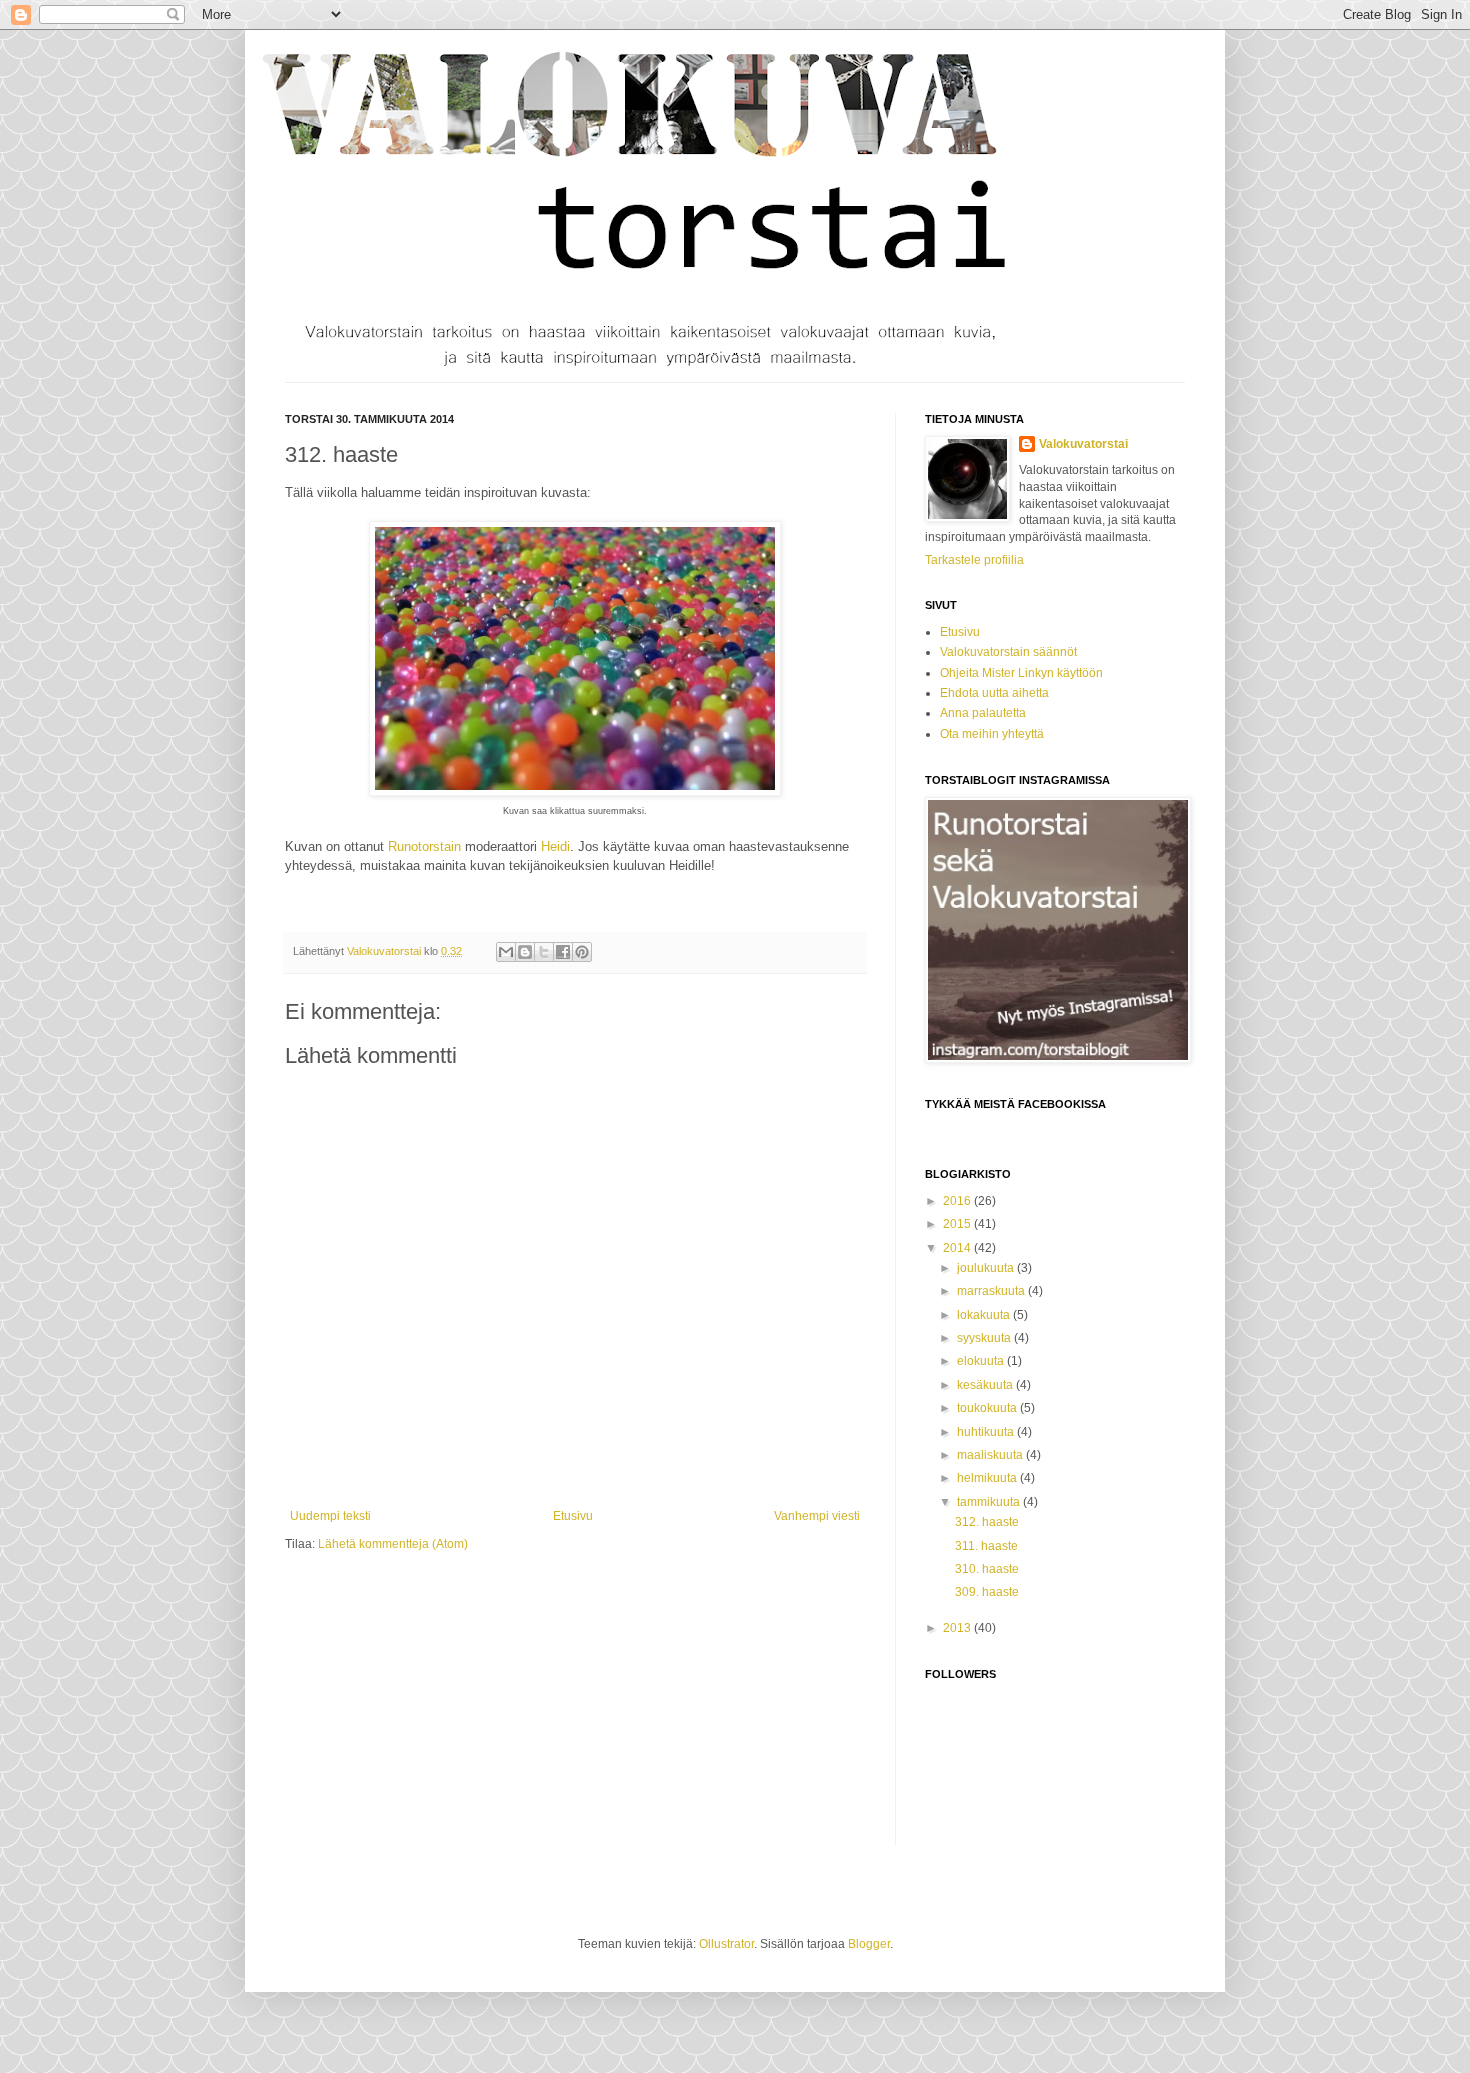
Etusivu (573, 1516)
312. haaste (987, 1522)
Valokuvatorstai (1083, 444)
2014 (958, 1248)
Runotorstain (424, 846)
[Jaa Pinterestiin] (582, 952)
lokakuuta (985, 1315)
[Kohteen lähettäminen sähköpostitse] (506, 952)
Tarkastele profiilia (974, 560)
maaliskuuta (991, 1455)
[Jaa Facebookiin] (563, 952)
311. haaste (986, 1546)
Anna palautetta (983, 713)
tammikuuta (990, 1502)
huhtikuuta (987, 1432)
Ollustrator (726, 1944)
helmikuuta (988, 1478)
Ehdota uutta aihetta (994, 693)
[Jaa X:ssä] (544, 952)
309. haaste (987, 1592)
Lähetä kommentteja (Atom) (393, 1544)
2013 (958, 1628)
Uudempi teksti (330, 1516)
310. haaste (987, 1569)
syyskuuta (985, 1338)
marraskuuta (992, 1291)
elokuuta (982, 1361)
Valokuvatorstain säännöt (1008, 652)
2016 (958, 1201)
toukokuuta (988, 1408)
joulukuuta (987, 1268)
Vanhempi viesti (817, 1516)
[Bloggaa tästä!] (525, 952)
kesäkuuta (986, 1385)
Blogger (869, 1944)
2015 (958, 1224)
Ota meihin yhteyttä (992, 734)
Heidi (555, 846)
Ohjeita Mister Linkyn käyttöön (1021, 673)
